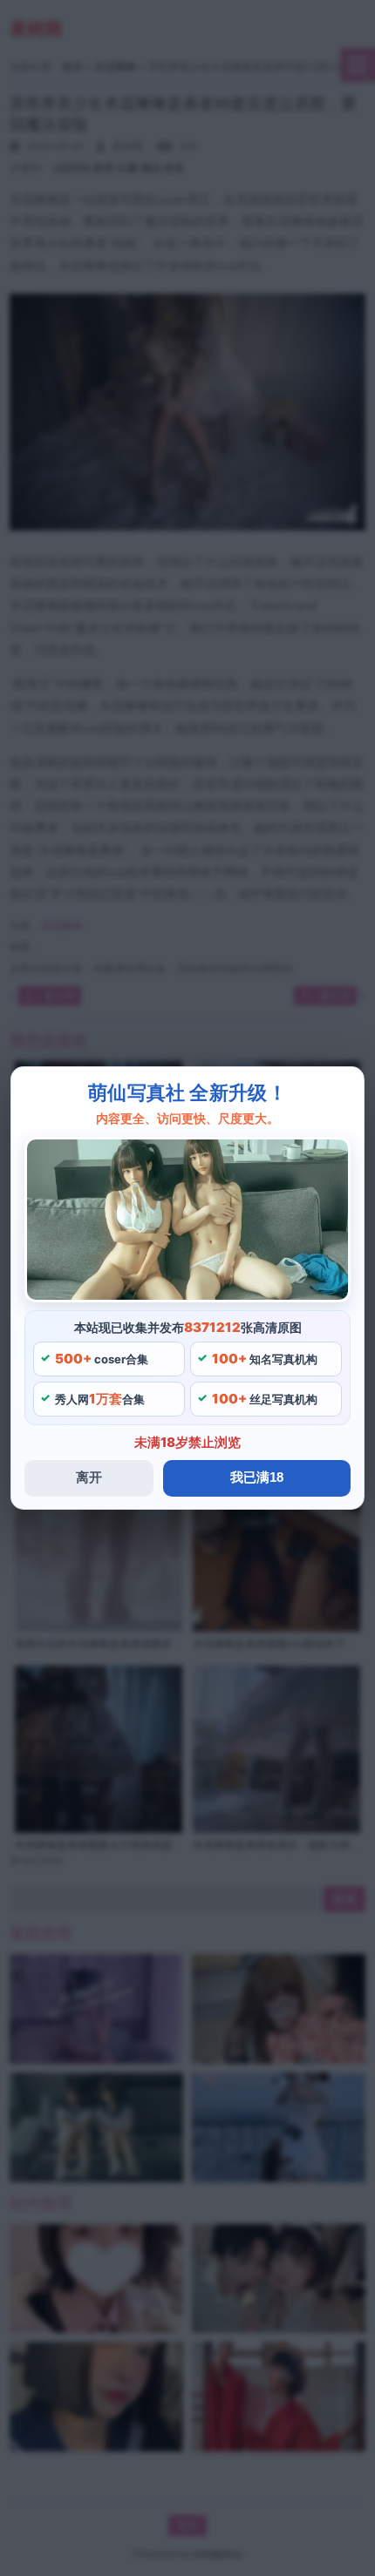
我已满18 (257, 1477)
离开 (89, 1477)
